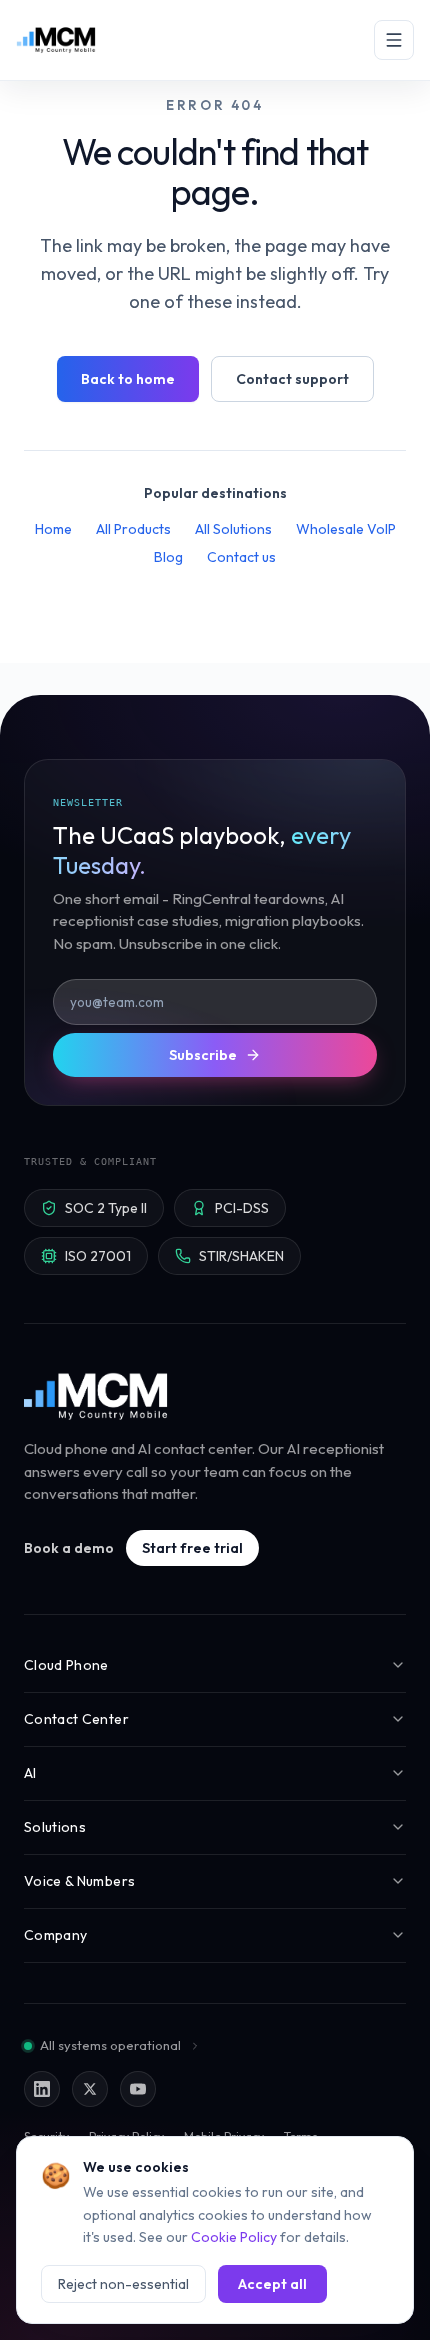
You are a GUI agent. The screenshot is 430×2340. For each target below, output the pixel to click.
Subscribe (203, 1055)
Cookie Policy (234, 2237)
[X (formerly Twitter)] (90, 2089)
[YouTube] (138, 2089)
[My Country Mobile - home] (97, 1396)
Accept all (272, 2284)
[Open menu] (394, 40)
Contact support (292, 379)
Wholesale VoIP (346, 529)
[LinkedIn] (42, 2089)
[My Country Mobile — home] (56, 40)
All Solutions (233, 529)
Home (53, 529)
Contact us (241, 557)
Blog (168, 557)
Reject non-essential (123, 2284)
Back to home (128, 379)
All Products (133, 529)
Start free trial (192, 1548)
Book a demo (69, 1548)
